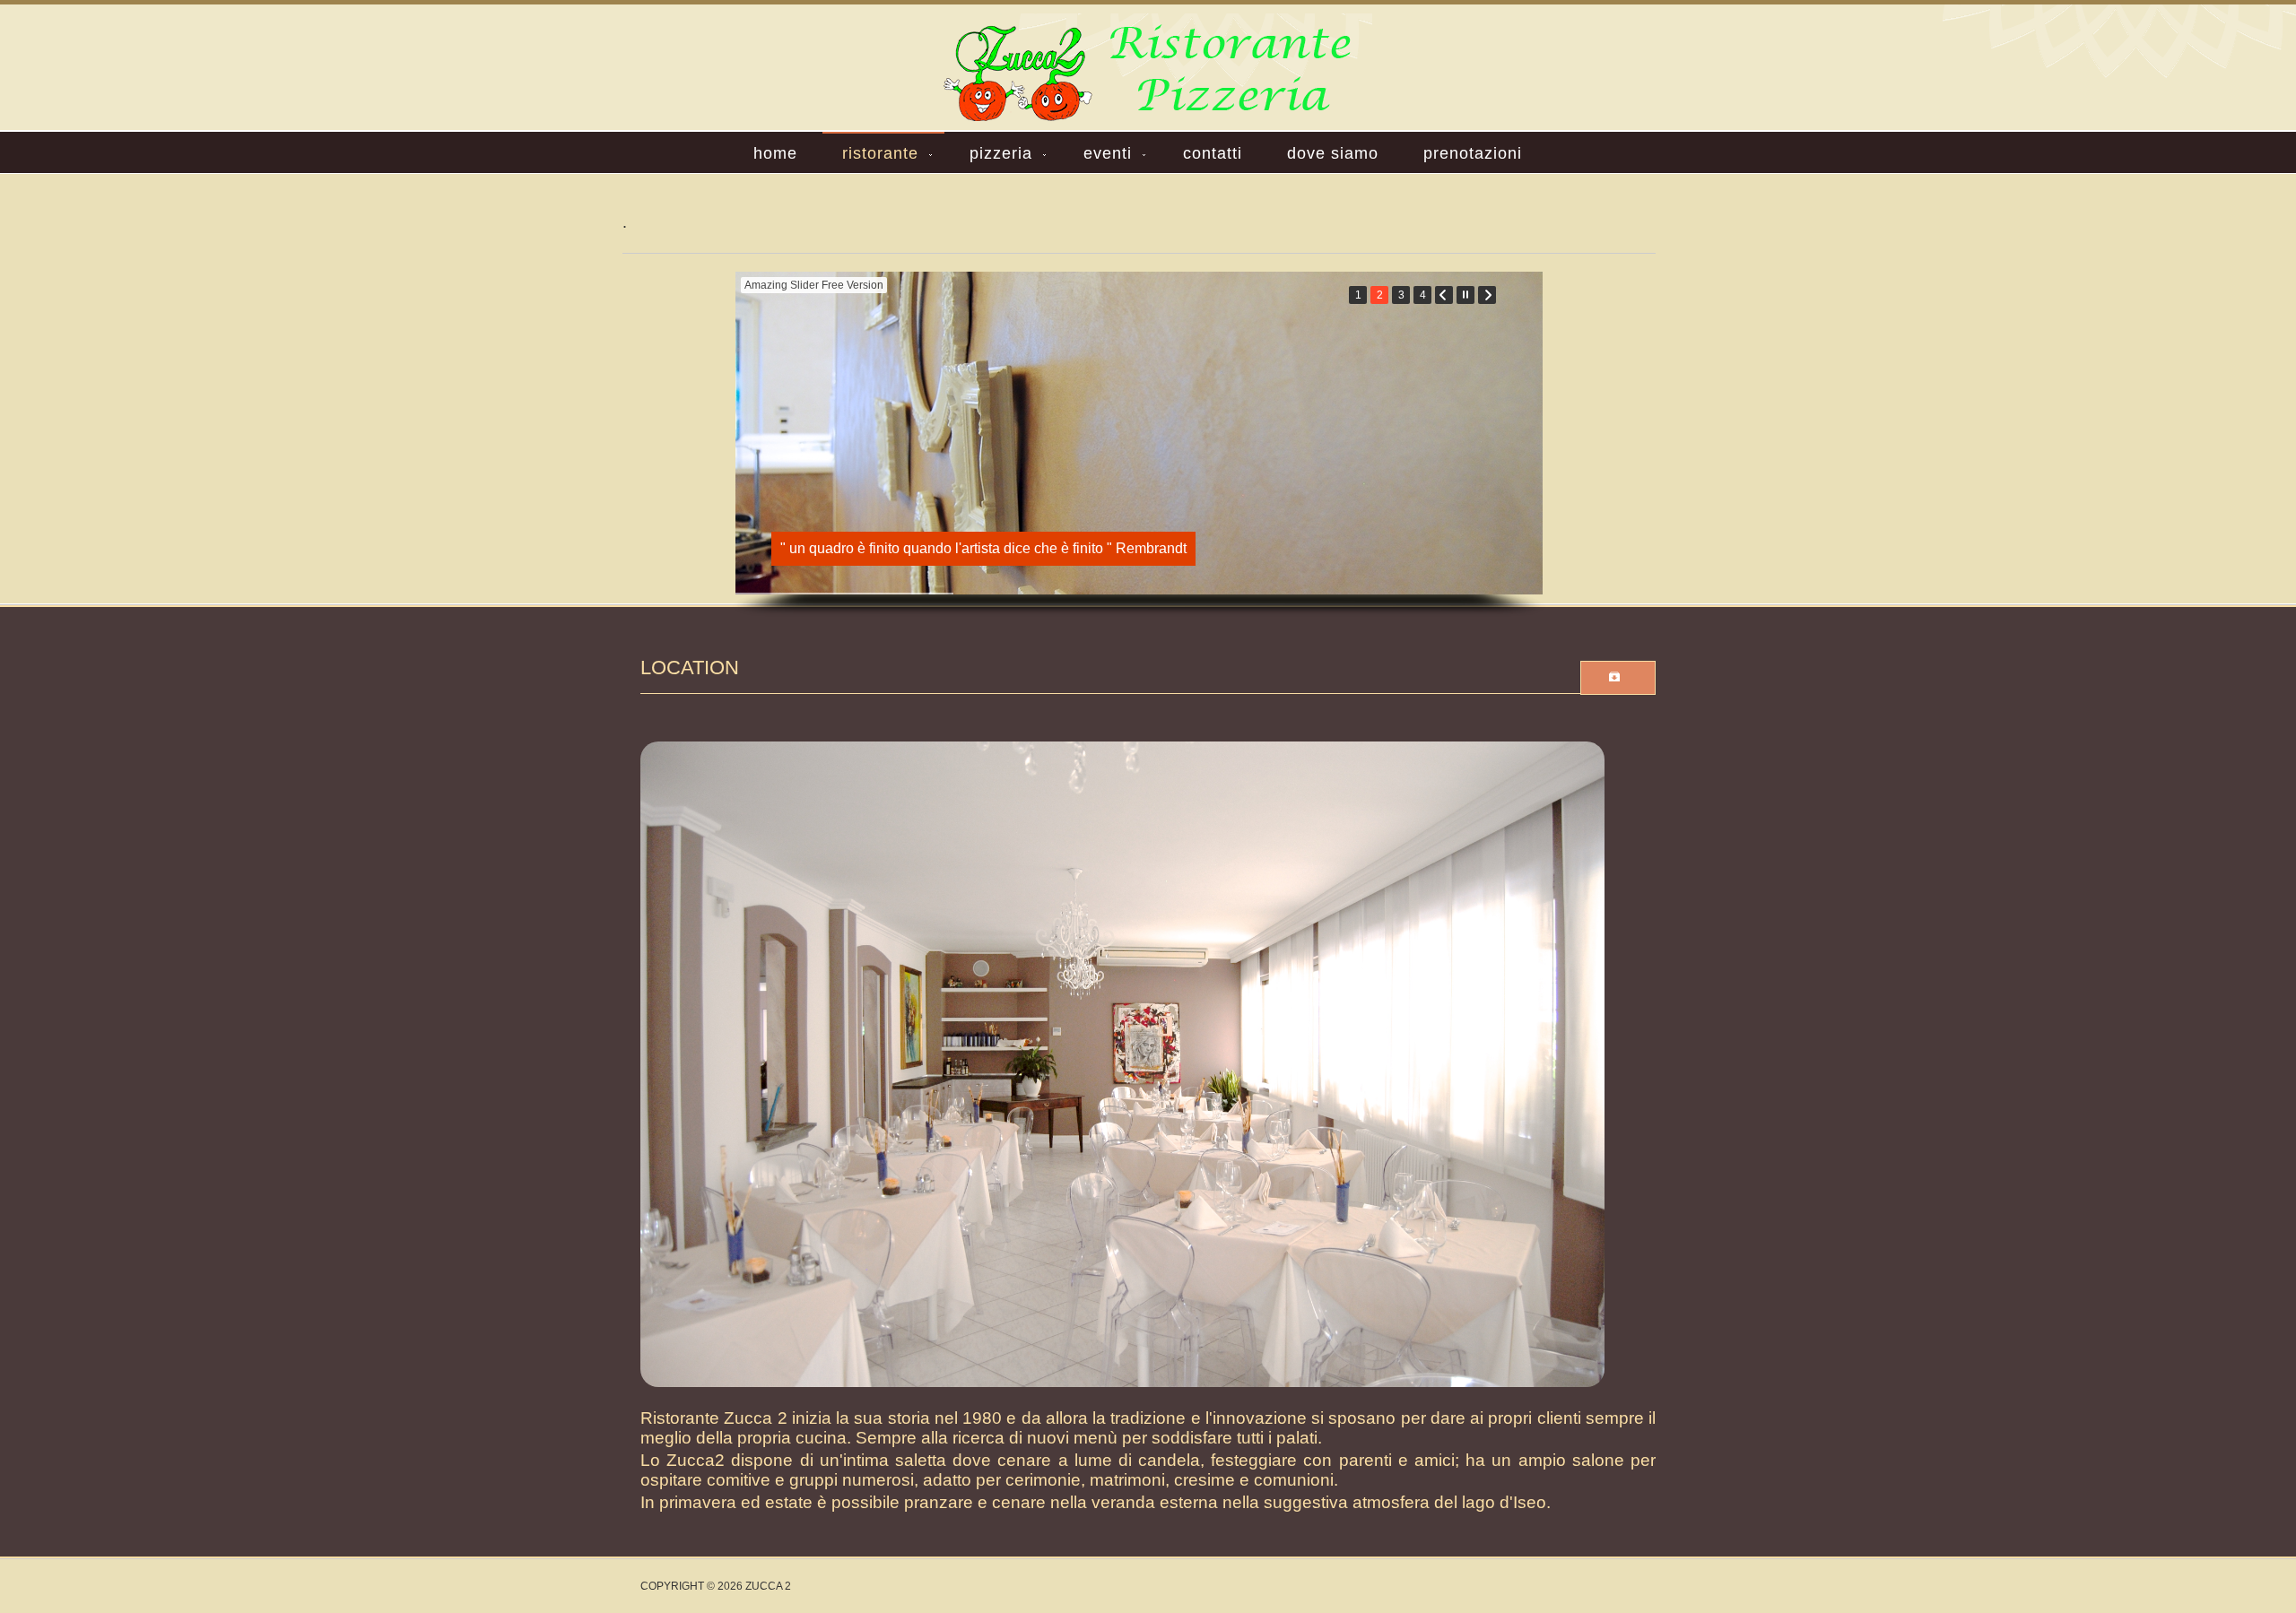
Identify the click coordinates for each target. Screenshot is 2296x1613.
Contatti (1213, 153)
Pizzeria (1001, 153)
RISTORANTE (880, 153)
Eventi (1108, 153)
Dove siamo (1333, 153)
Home (775, 153)
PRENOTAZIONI (1473, 153)
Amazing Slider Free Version (814, 285)
